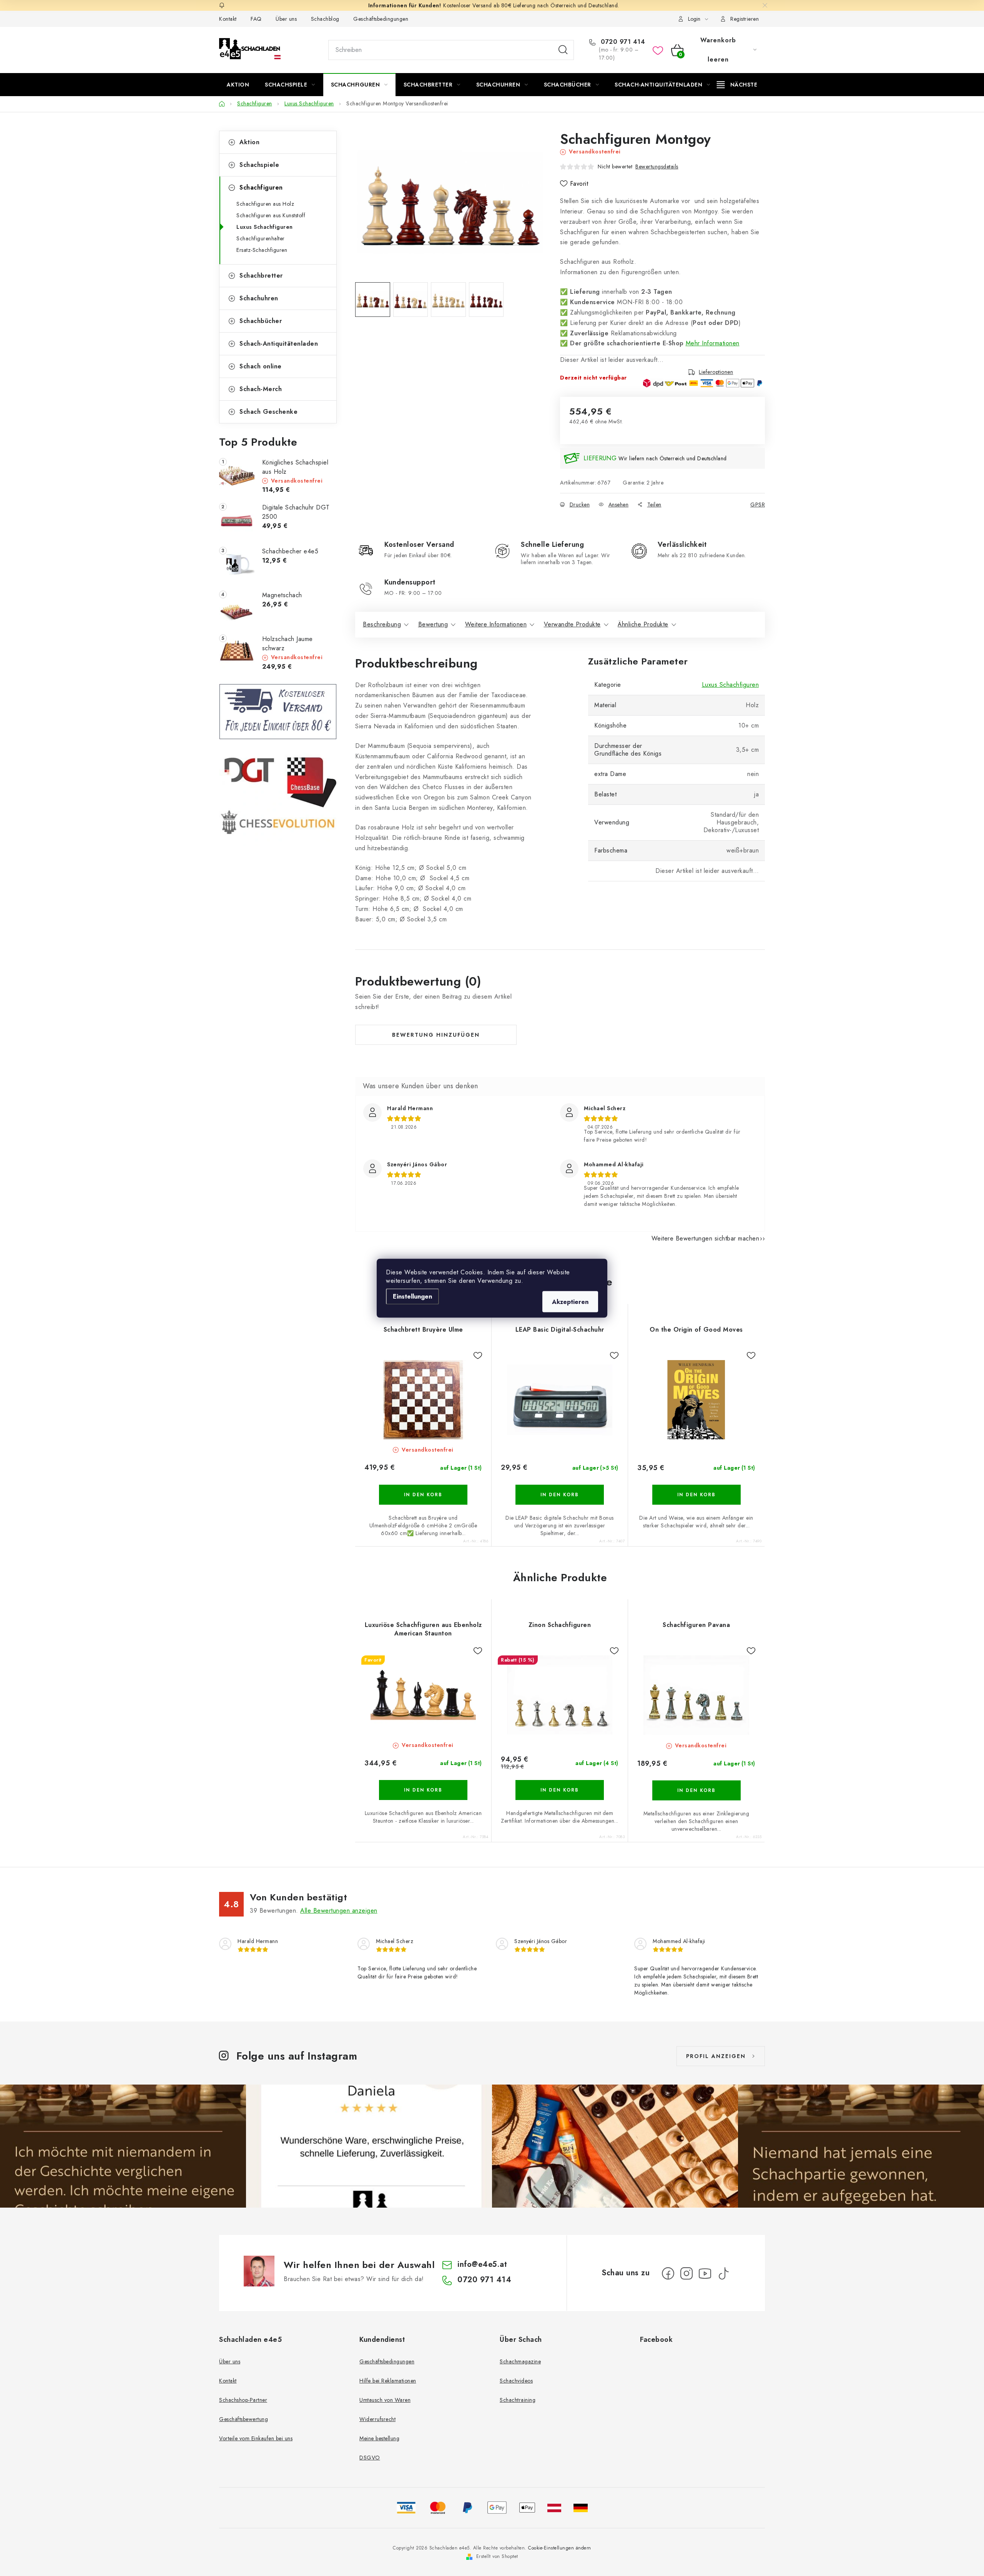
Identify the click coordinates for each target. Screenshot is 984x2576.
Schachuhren (259, 298)
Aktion (249, 142)
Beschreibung (382, 624)
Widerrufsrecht (377, 2419)
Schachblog (325, 19)
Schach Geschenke (268, 412)
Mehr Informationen (713, 343)
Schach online (261, 366)
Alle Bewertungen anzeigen (339, 1911)
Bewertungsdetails (657, 167)
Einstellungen (412, 1296)
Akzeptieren (570, 1301)
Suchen (563, 50)
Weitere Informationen (496, 624)
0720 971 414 (622, 42)
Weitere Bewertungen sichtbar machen (706, 1238)
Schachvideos (516, 2381)
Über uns (286, 19)
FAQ (256, 19)
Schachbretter (261, 276)
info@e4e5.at (482, 2264)
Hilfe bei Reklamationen (388, 2381)
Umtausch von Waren (385, 2400)
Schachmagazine (520, 2361)
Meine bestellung (379, 2438)
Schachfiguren (261, 187)
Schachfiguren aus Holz (265, 204)
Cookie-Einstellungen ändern (560, 2548)
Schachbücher (261, 321)
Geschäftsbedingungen (381, 19)
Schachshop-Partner (243, 2400)
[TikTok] (723, 2273)
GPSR (758, 505)
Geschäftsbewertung (244, 2419)
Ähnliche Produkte (643, 624)
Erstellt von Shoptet (497, 2556)
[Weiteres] (737, 85)
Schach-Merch (261, 389)
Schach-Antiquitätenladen (279, 344)
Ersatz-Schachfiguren (262, 250)
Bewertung (433, 624)
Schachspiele (259, 165)
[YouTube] (705, 2273)
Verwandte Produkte (572, 624)
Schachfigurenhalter (261, 238)
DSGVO (370, 2458)
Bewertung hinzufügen (436, 1035)
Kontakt (228, 19)
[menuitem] (238, 85)
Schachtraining (518, 2400)
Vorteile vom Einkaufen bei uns (256, 2438)
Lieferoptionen (716, 372)
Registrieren (745, 19)
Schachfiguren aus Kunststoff (271, 215)
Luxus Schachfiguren (265, 227)
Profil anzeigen (716, 2056)
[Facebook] (668, 2273)
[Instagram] (686, 2273)
